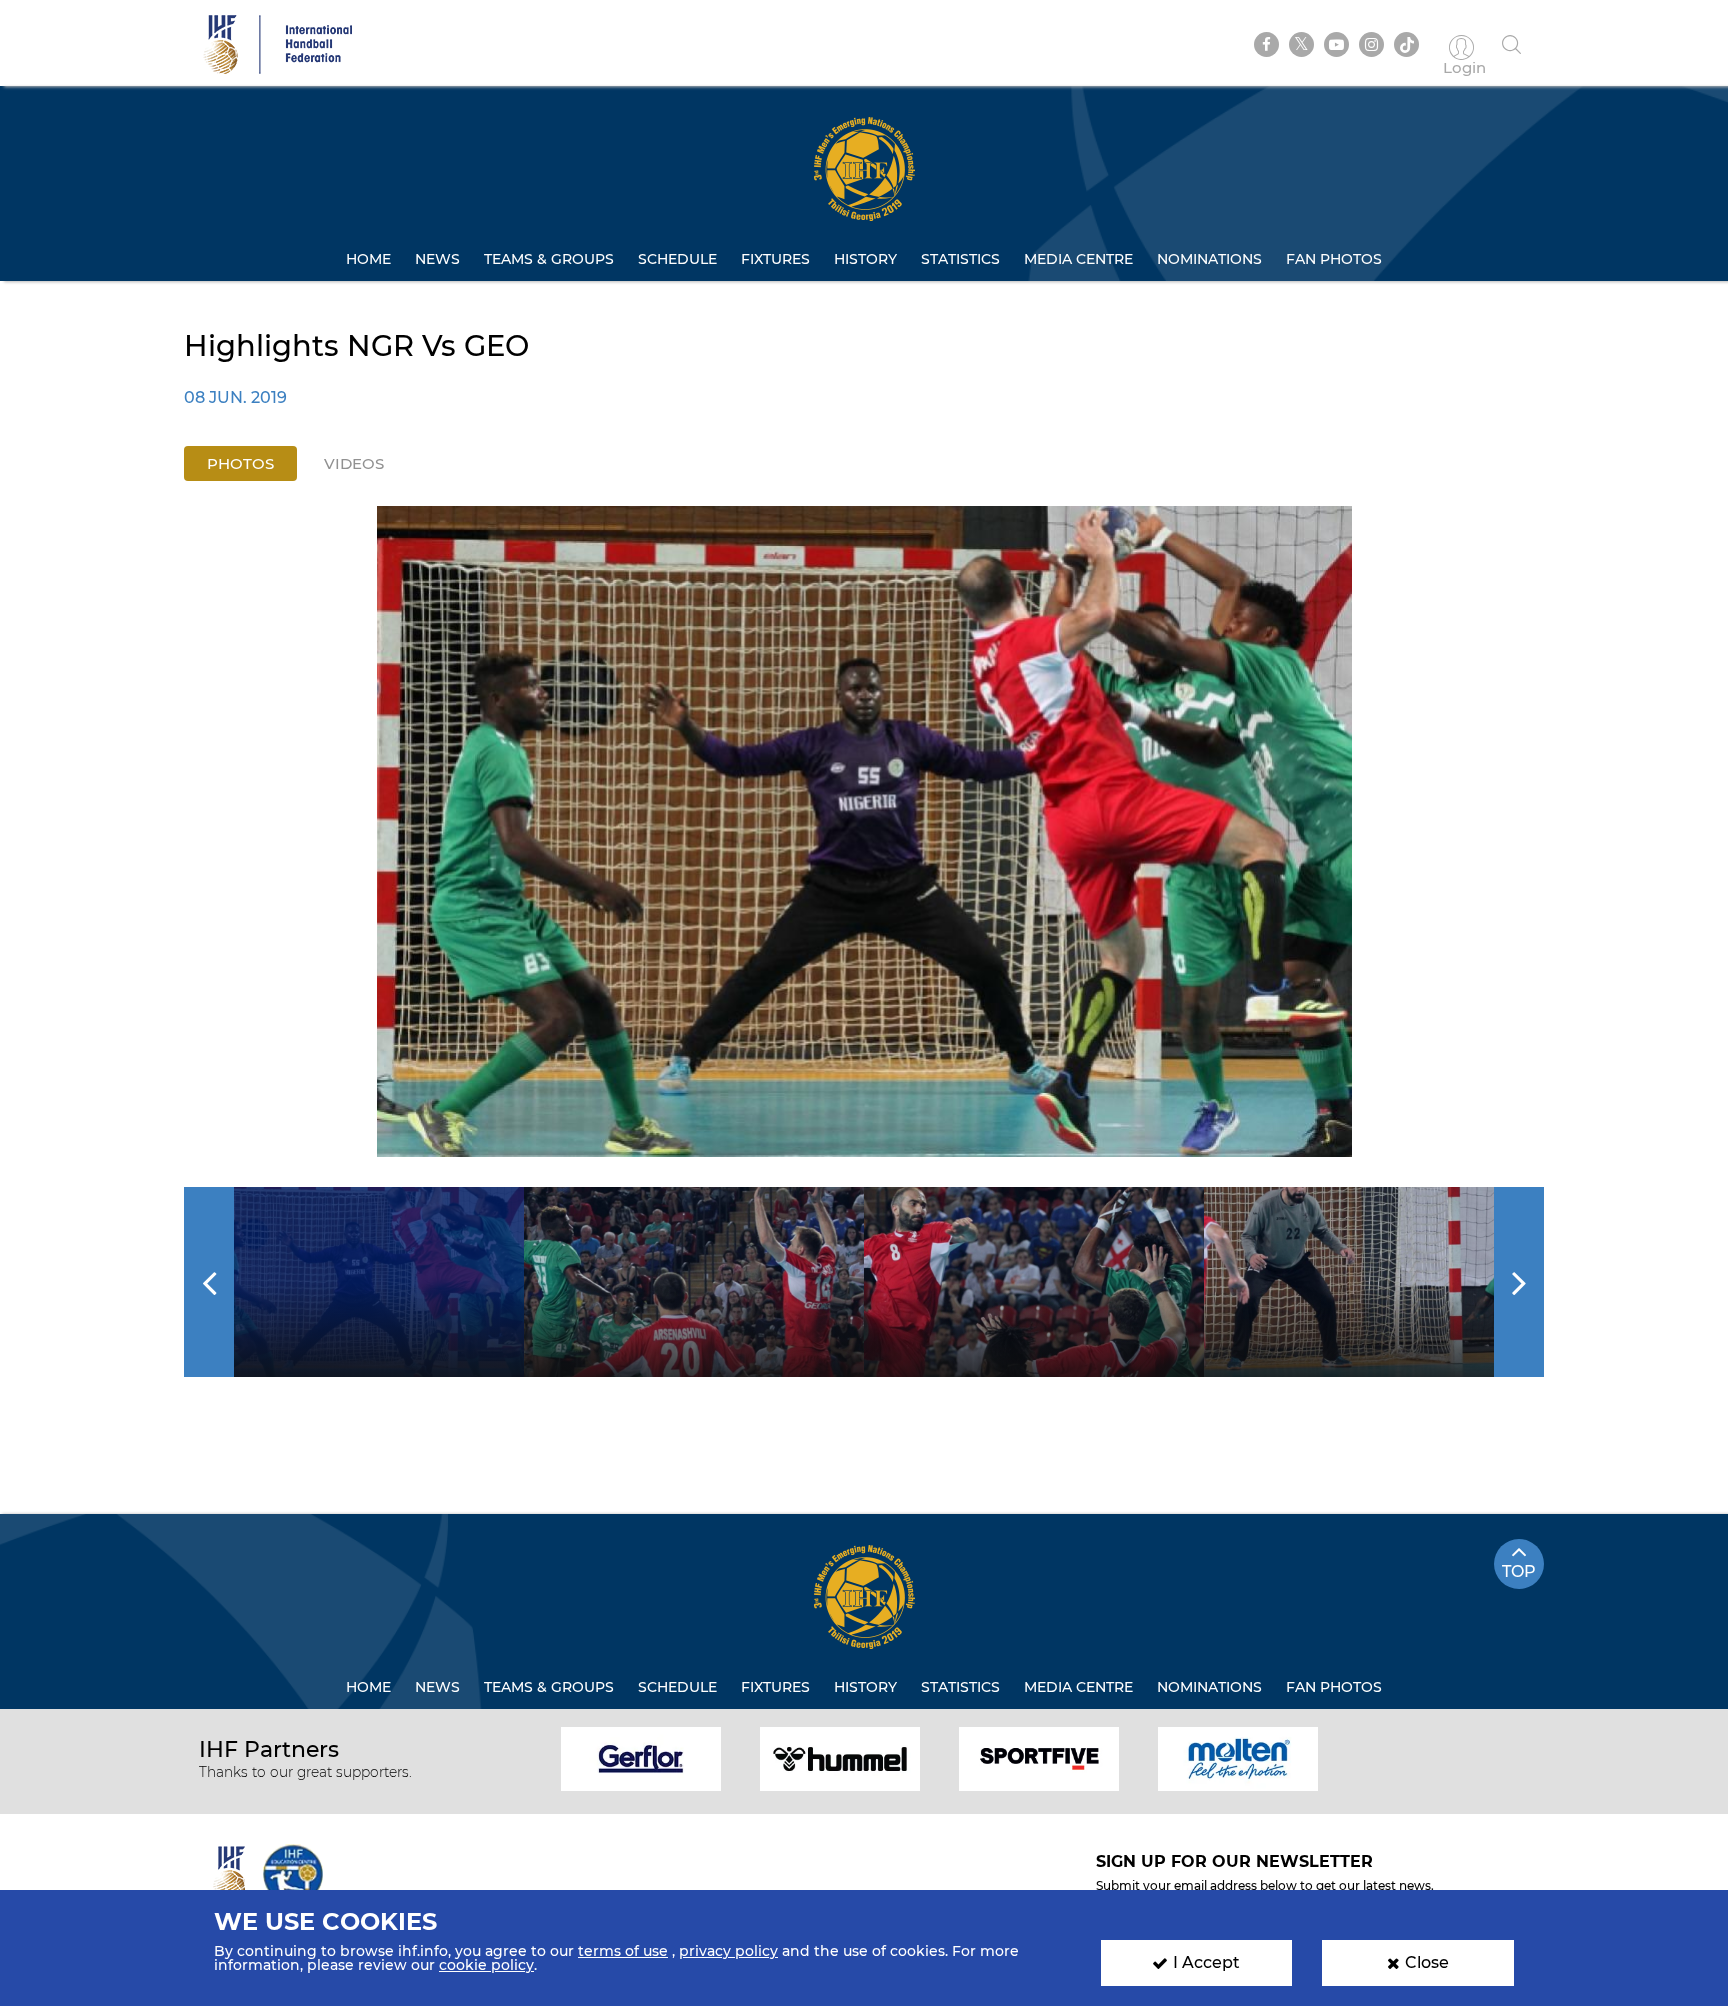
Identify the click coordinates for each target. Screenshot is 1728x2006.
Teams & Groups (549, 259)
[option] (864, 831)
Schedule (677, 259)
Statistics (960, 259)
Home (368, 259)
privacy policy (728, 1951)
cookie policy (486, 1965)
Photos (240, 463)
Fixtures (775, 259)
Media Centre (1078, 259)
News (437, 259)
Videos (354, 463)
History (865, 259)
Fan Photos (1334, 259)
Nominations (1209, 259)
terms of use (623, 1951)
